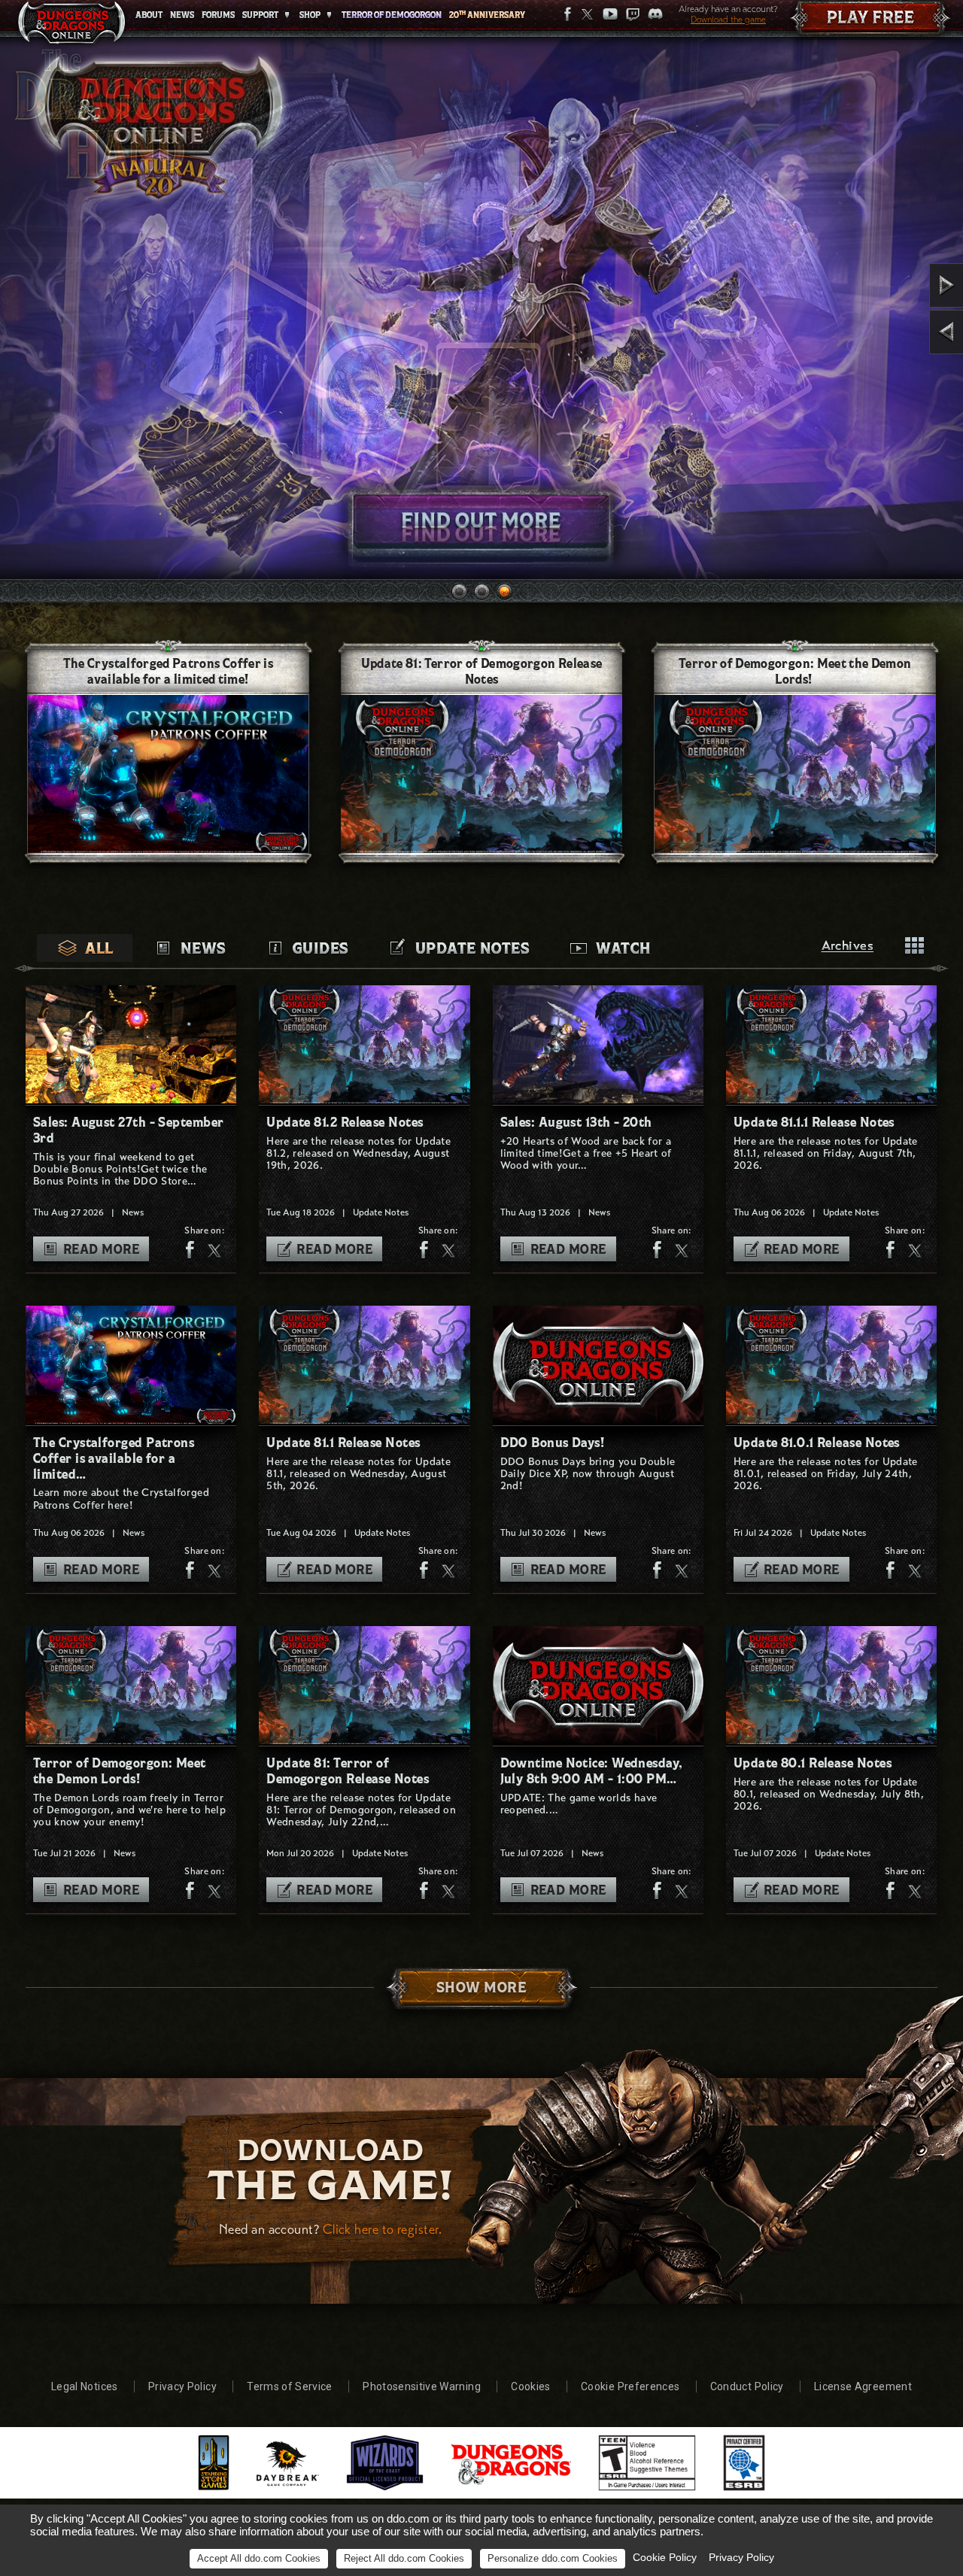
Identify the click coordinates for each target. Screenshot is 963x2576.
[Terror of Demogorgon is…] (905, 285)
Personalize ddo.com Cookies (553, 2558)
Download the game (728, 20)
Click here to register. (382, 2229)
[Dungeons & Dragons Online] (71, 26)
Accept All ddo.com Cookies (259, 2558)
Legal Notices (85, 2386)
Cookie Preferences (630, 2386)
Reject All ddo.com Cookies (404, 2558)
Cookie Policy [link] (665, 2557)
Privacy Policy (182, 2386)
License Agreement (863, 2386)
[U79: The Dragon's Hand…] (905, 332)
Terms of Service (290, 2386)
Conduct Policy (747, 2386)
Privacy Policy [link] (741, 2557)
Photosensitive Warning (422, 2386)
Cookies (530, 2386)
